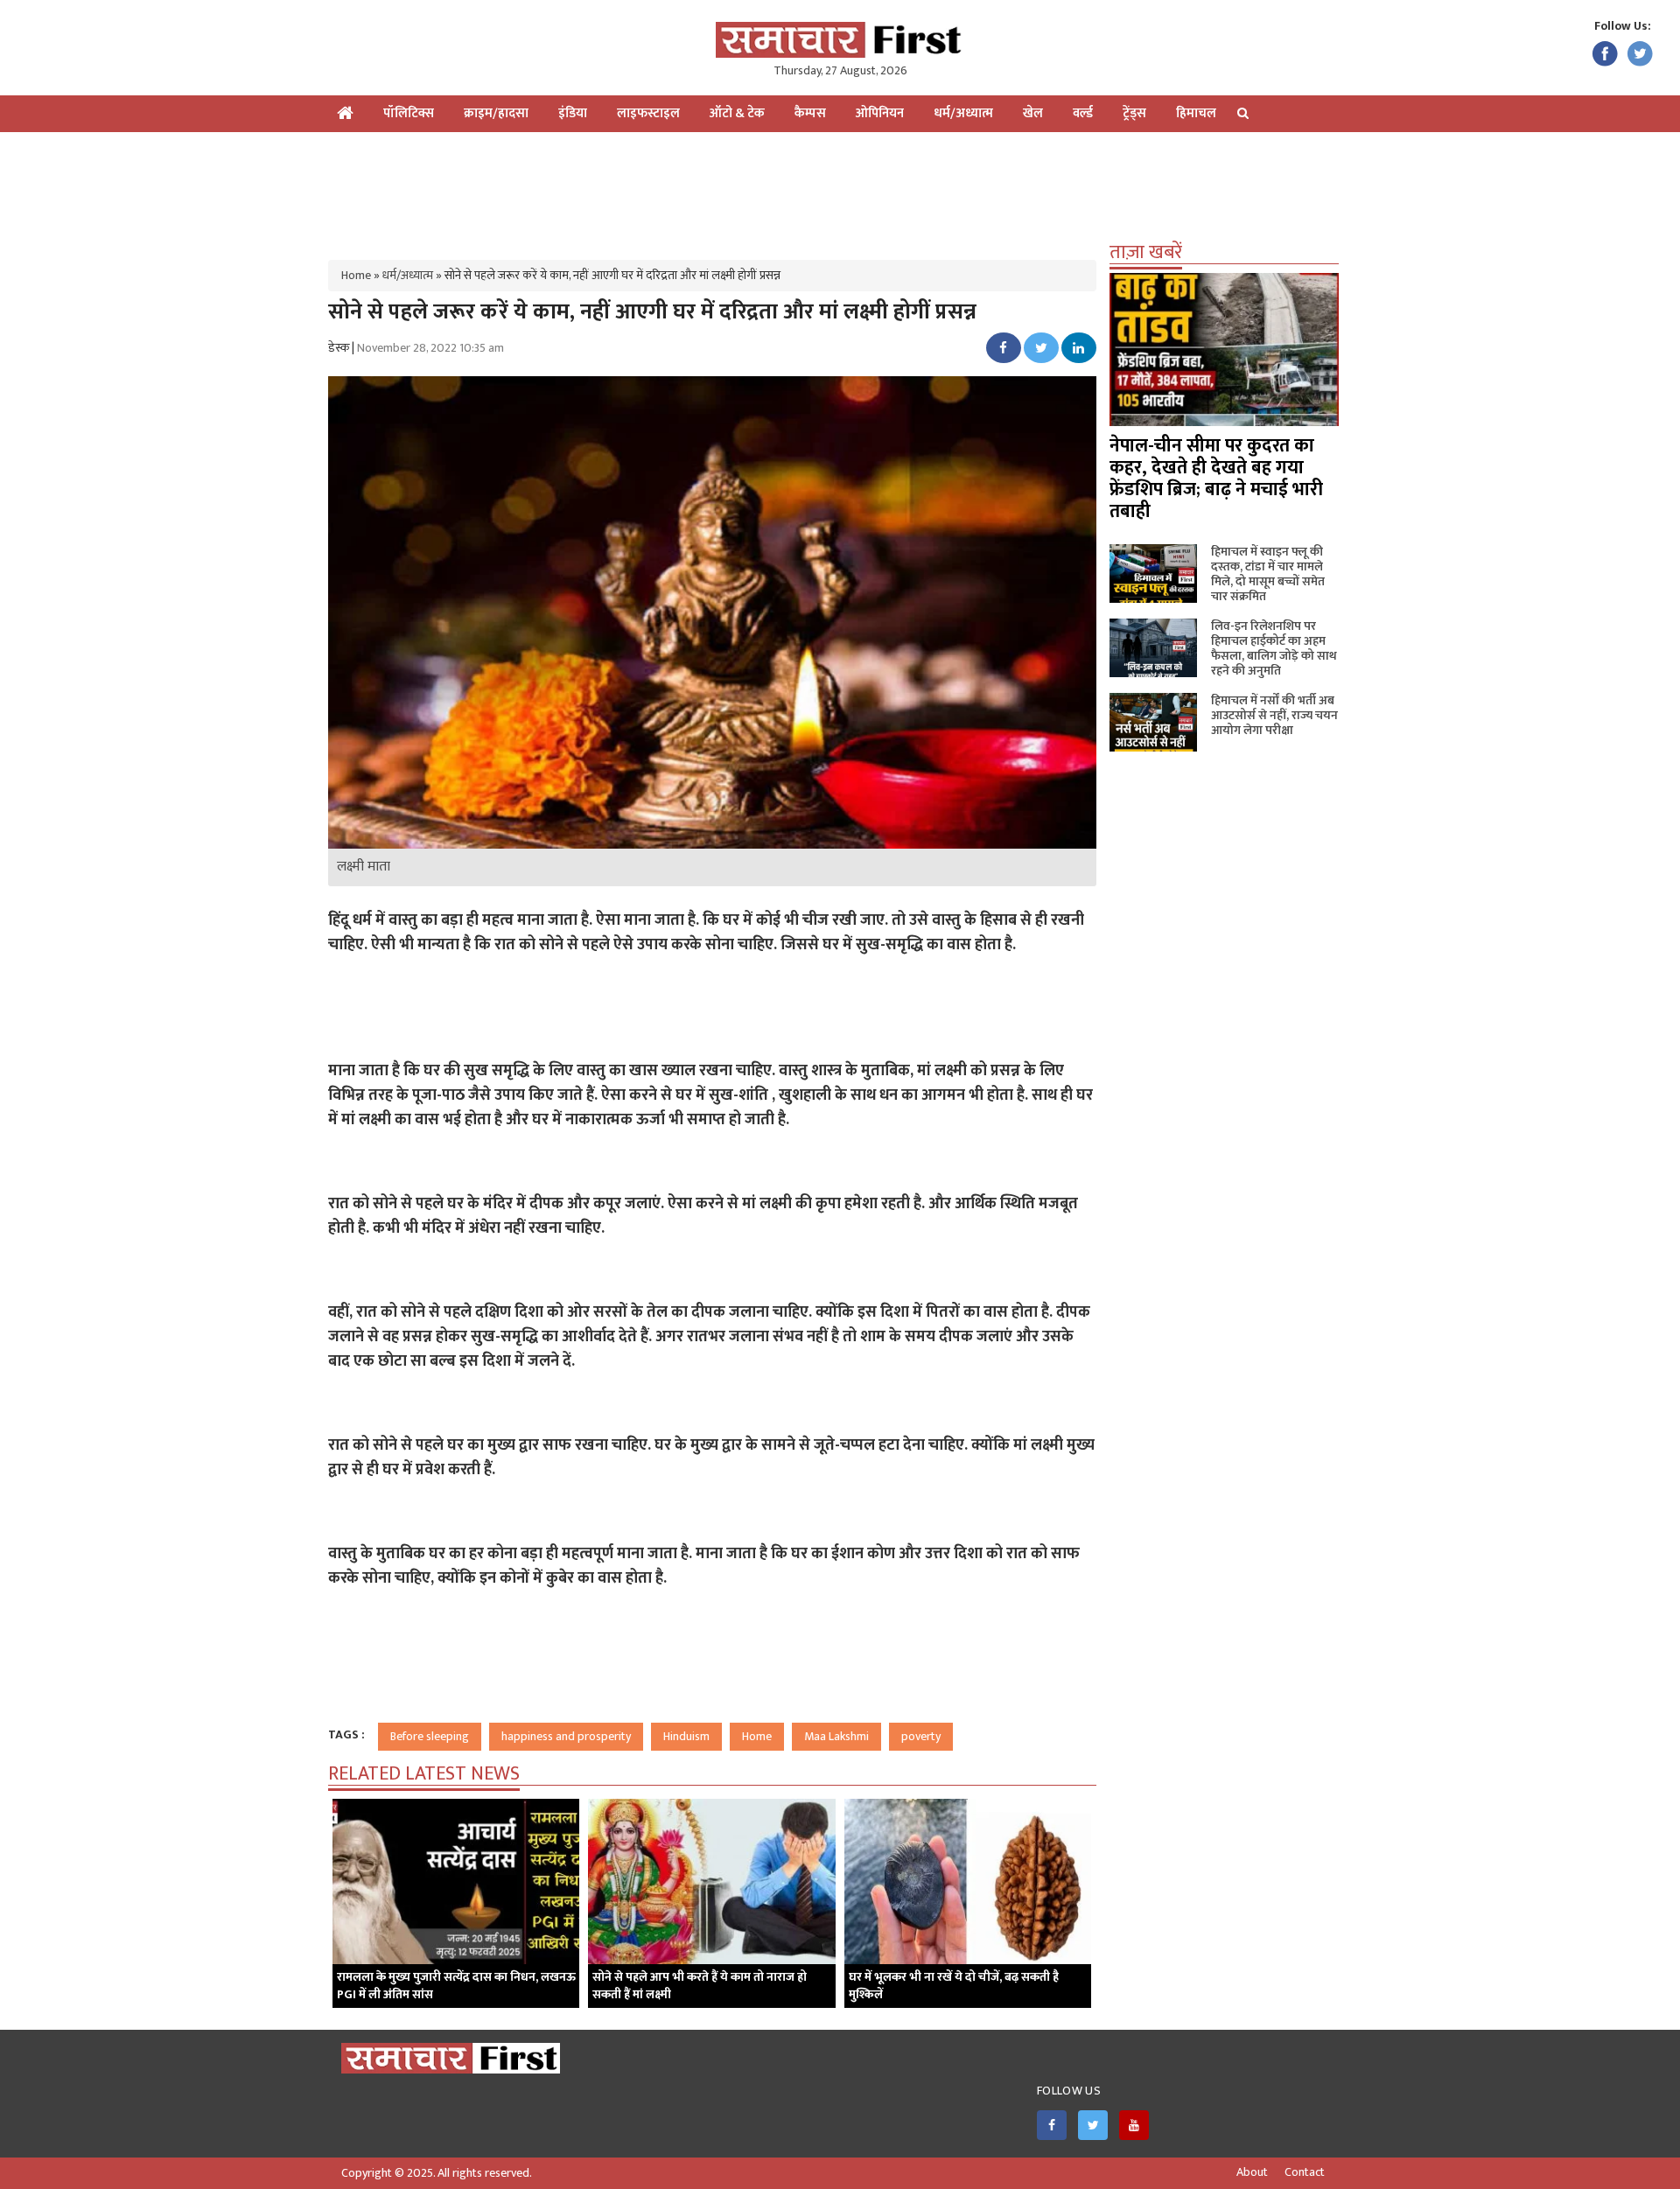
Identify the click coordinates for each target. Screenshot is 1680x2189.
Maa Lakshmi (836, 1736)
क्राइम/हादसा (496, 113)
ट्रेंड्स (1134, 113)
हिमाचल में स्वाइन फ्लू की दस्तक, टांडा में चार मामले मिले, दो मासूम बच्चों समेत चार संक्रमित (1268, 574)
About (1252, 2172)
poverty (921, 1736)
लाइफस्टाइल (648, 113)
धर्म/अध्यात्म (963, 113)
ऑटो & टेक (737, 113)
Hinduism (686, 1736)
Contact (1305, 2172)
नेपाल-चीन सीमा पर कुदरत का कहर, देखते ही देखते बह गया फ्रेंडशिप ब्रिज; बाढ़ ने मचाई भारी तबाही (1216, 479)
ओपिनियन (880, 113)
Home (356, 275)
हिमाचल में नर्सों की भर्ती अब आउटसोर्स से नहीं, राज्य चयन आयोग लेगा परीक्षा (1274, 715)
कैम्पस (810, 113)
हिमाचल (1196, 113)
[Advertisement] (840, 189)
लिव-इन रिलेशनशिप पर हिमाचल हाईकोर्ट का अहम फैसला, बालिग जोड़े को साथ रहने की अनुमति (1274, 648)
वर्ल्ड (1083, 113)
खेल (1033, 113)
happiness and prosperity (566, 1736)
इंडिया (573, 113)
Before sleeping (430, 1736)
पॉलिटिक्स (409, 113)
